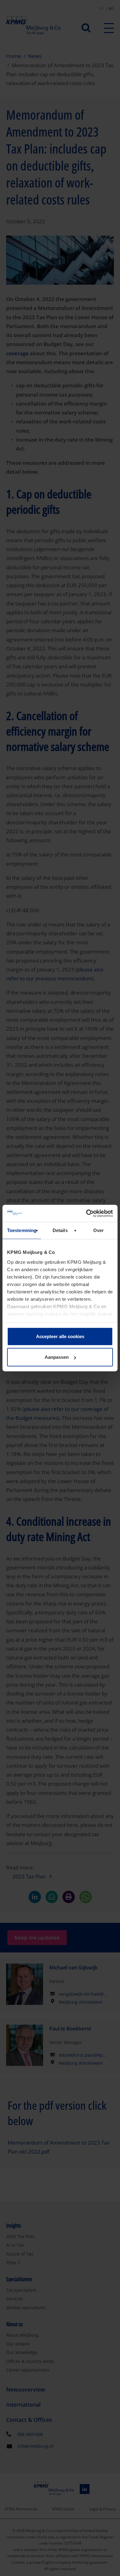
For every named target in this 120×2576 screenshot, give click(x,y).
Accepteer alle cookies (60, 1336)
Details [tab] (60, 1230)
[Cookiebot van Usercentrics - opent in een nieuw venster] (86, 1213)
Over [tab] (98, 1230)
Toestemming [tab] (22, 1230)
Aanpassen (57, 1357)
